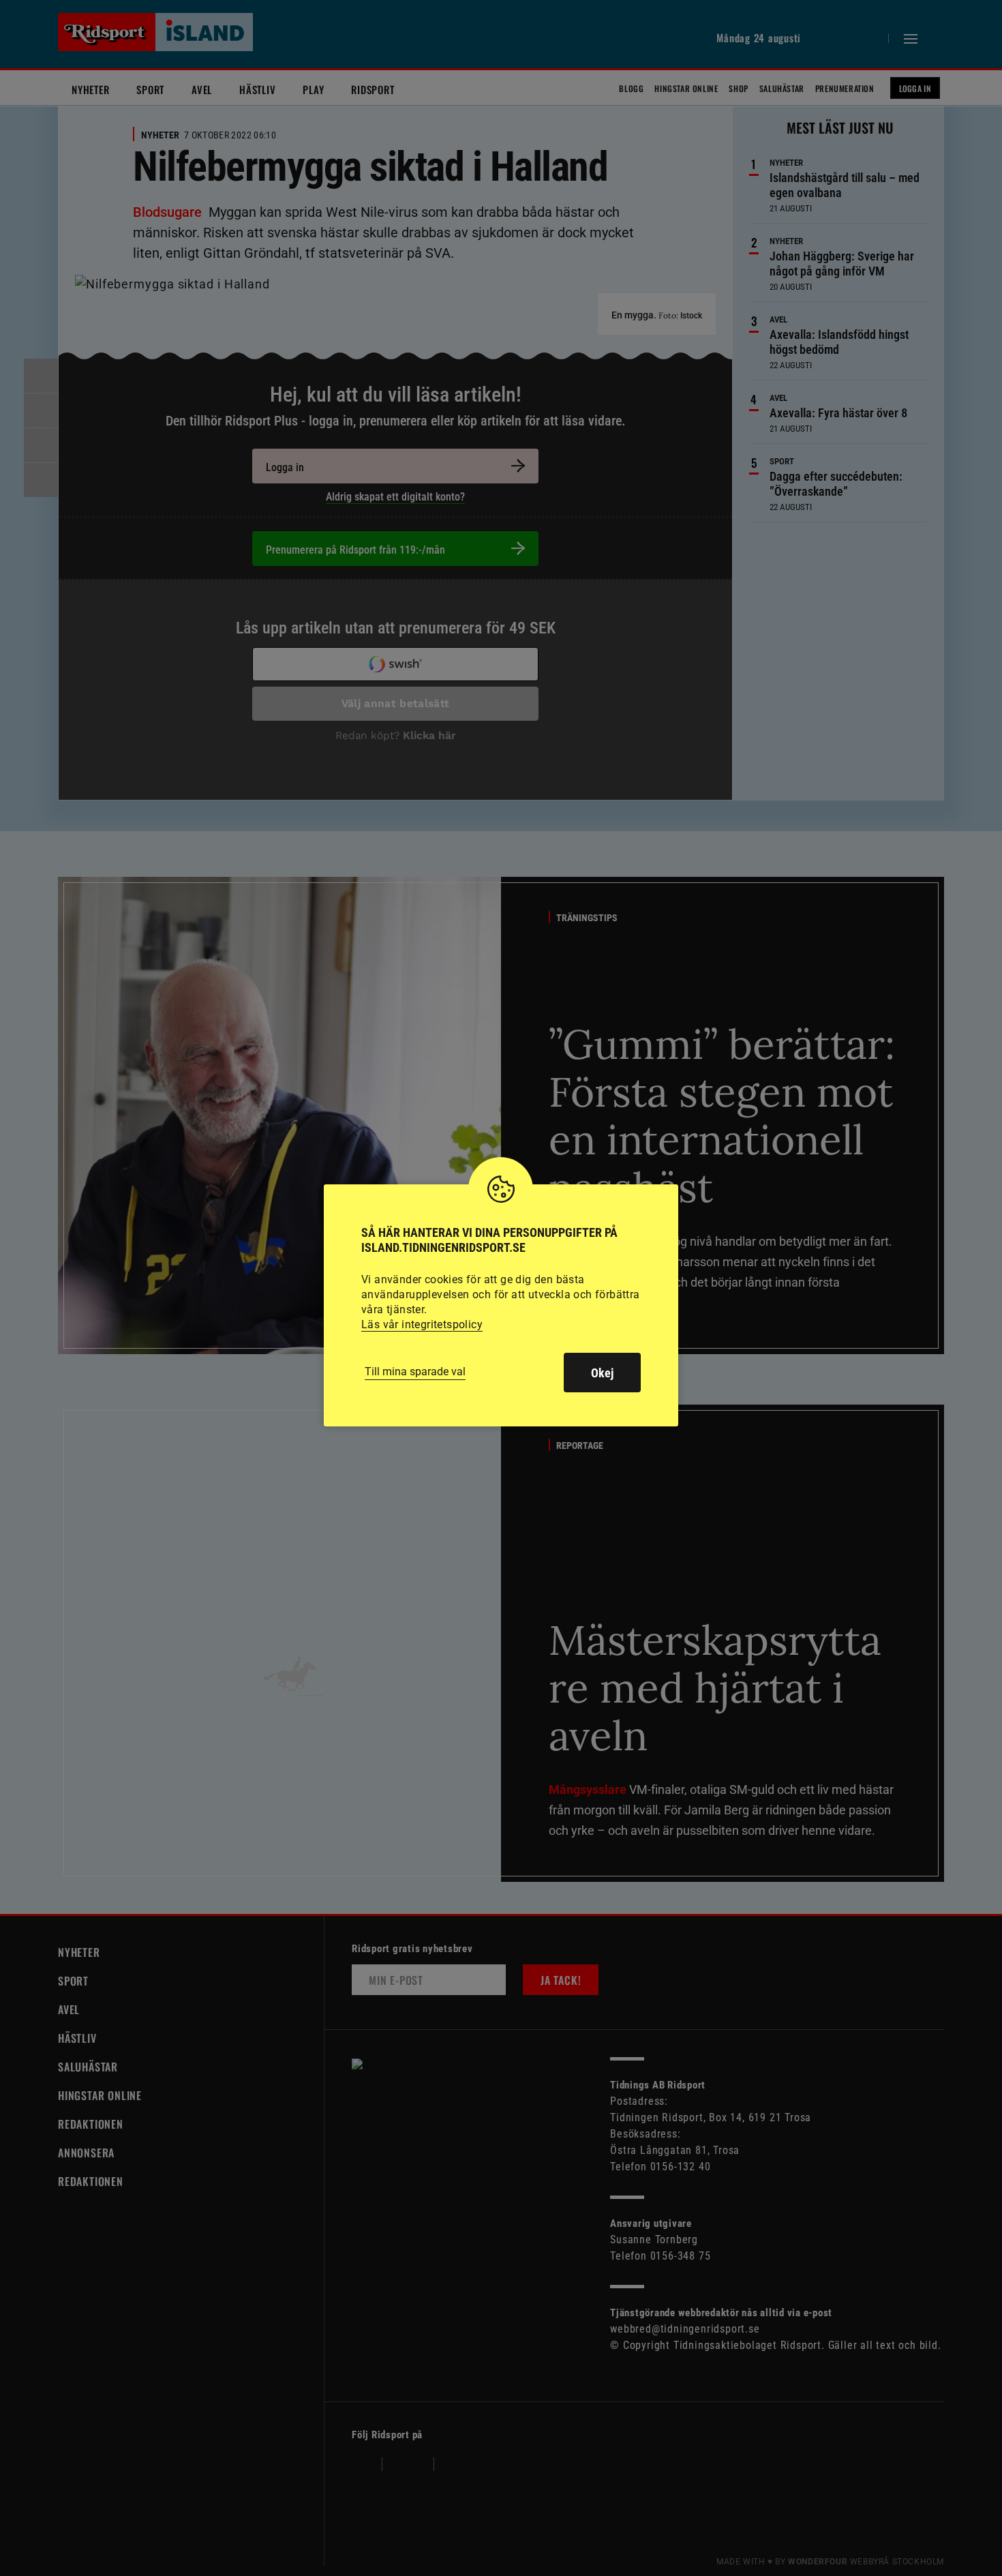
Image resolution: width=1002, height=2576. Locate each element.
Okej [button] (602, 1373)
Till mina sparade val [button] (415, 1372)
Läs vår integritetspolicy (422, 1324)
